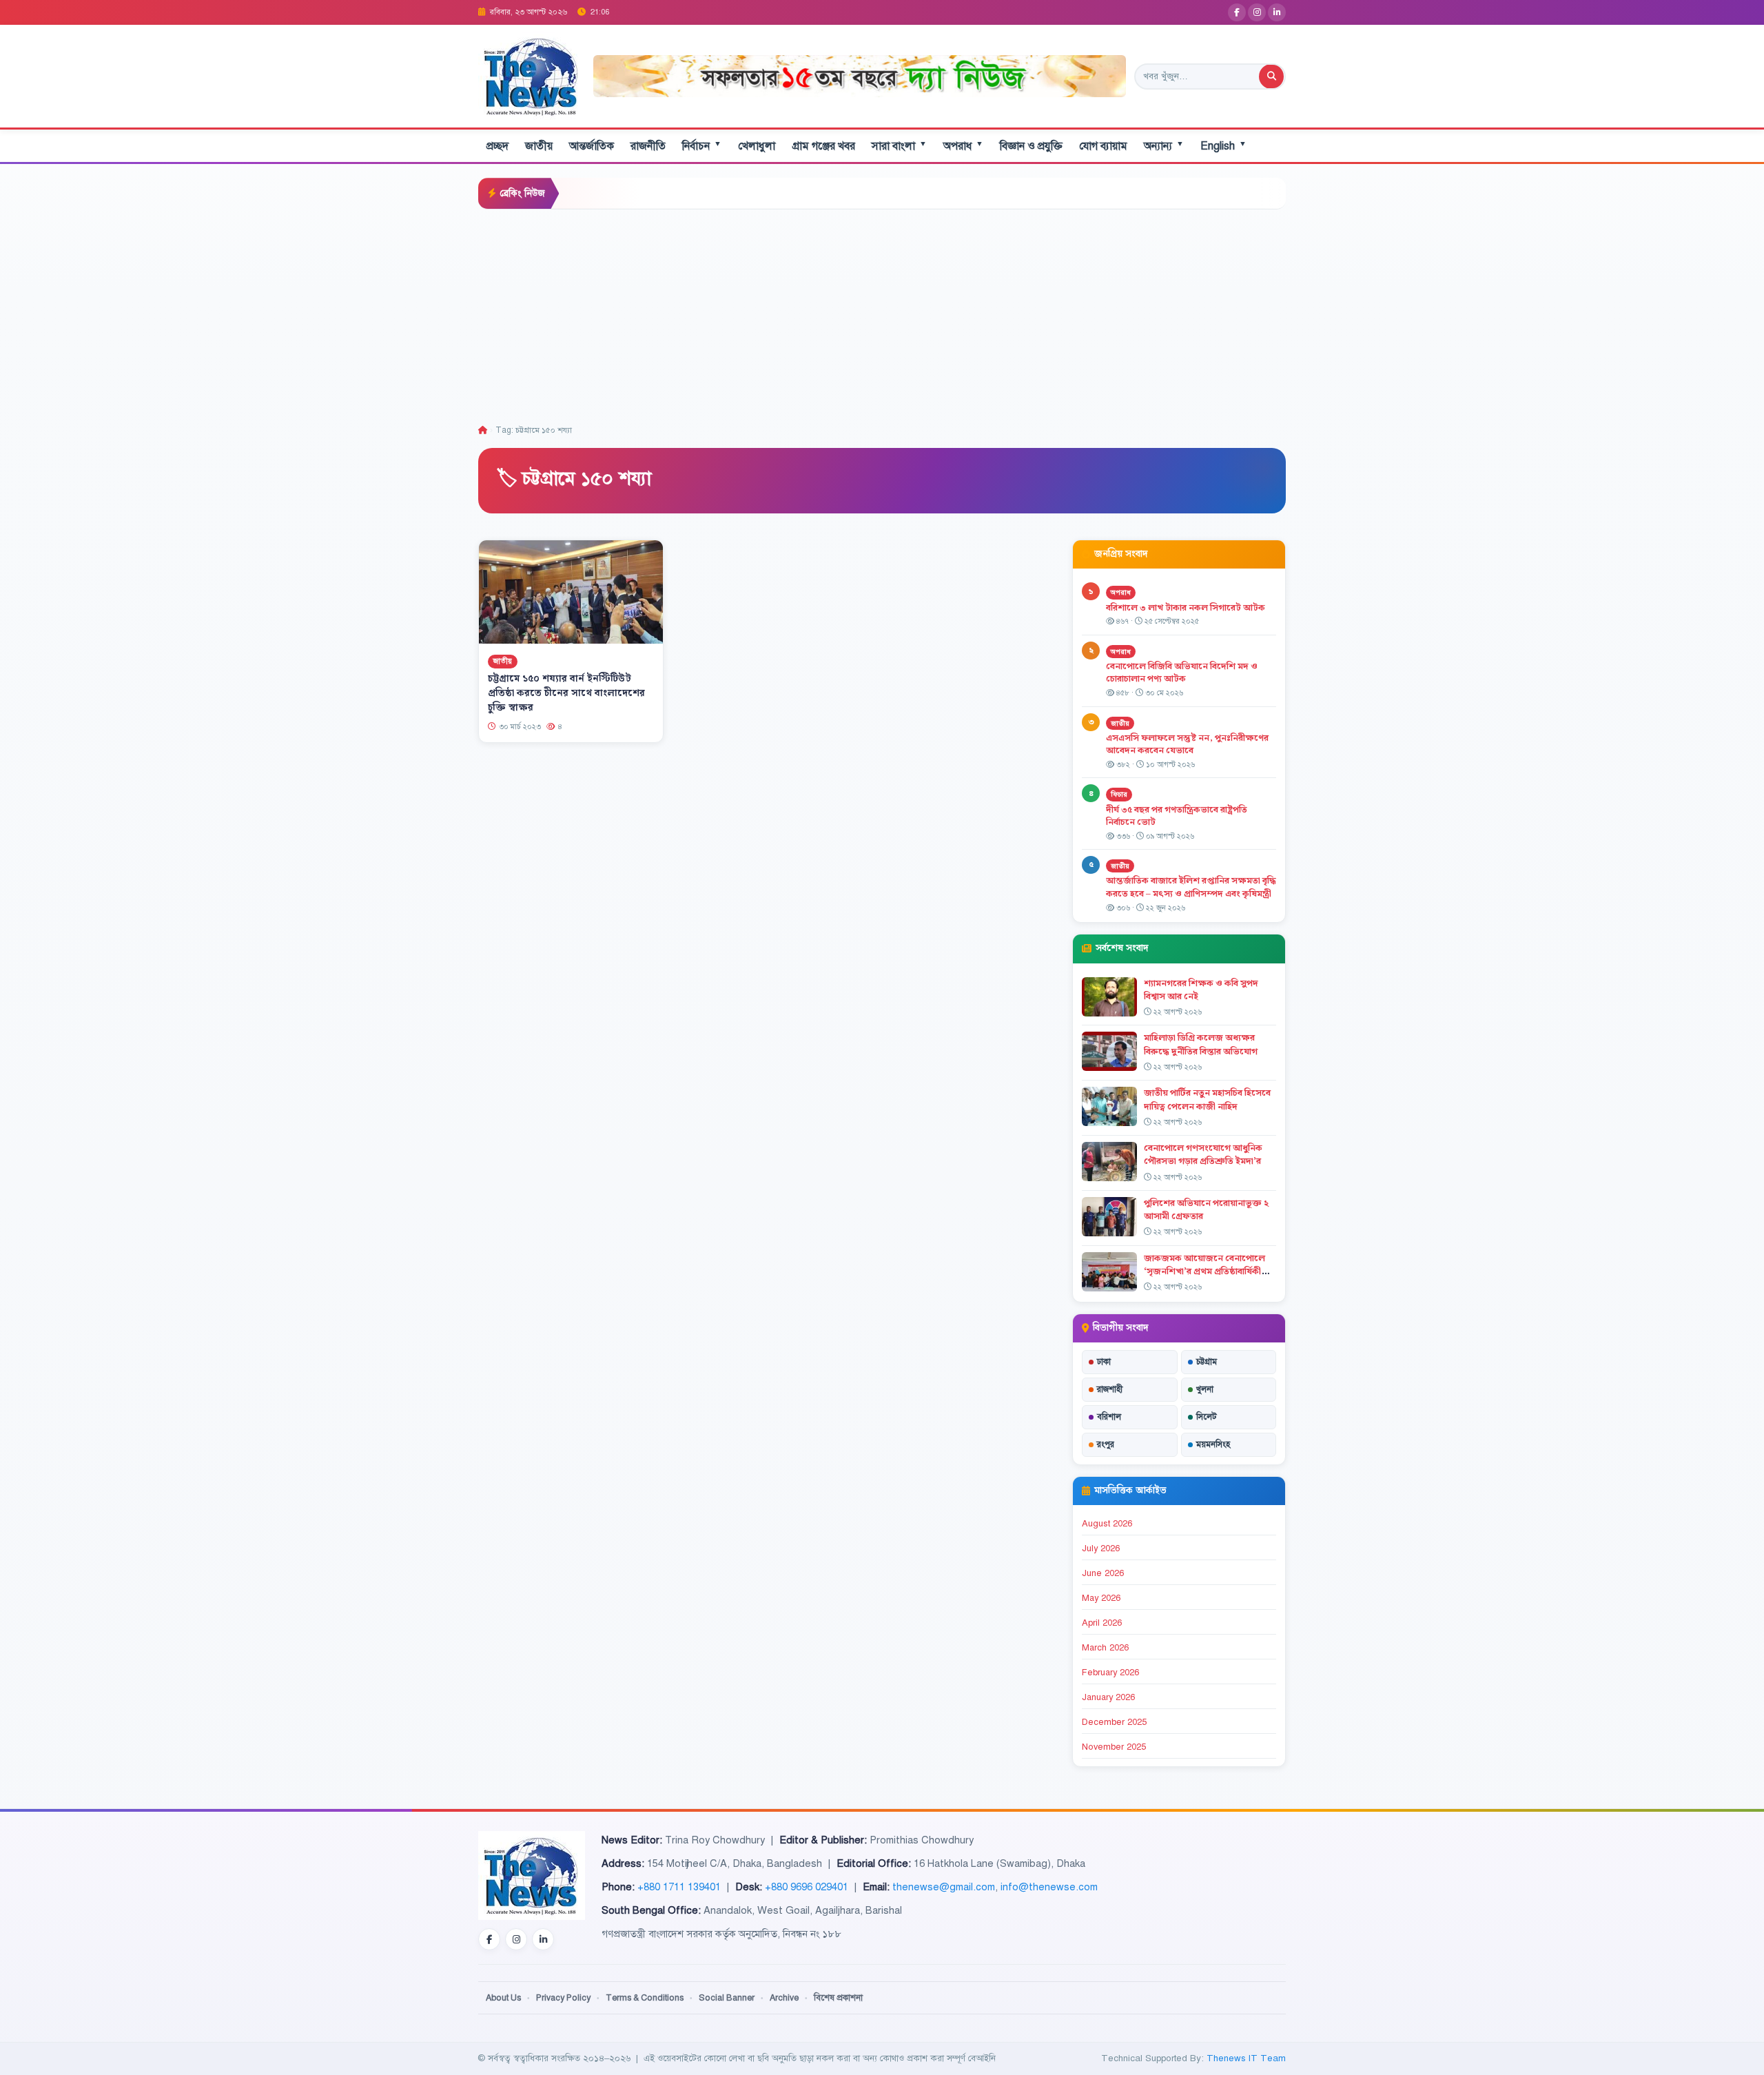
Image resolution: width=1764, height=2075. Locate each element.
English (1223, 146)
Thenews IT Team (1246, 2058)
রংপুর (1106, 1444)
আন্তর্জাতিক (592, 146)
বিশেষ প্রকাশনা (838, 1998)
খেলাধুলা (757, 146)
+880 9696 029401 (807, 1887)
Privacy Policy (563, 1998)
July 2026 (1101, 1548)
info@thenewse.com (1049, 1887)
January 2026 (1108, 1697)
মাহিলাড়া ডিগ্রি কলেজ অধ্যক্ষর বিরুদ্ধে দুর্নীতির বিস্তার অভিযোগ (1201, 1044)
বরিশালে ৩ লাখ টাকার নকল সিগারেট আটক (1186, 608)
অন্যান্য (1164, 146)
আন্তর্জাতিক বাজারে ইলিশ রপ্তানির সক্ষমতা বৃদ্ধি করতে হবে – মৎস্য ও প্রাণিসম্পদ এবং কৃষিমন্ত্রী (1191, 887)
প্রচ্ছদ (498, 146)
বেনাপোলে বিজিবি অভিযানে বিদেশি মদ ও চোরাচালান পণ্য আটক (1182, 673)
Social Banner (727, 1998)
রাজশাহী (1110, 1389)
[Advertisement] (882, 313)
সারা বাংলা (899, 146)
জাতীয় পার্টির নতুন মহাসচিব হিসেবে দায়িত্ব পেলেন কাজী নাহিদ (1207, 1100)
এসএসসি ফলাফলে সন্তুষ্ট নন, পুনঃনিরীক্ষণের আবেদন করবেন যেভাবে (1187, 745)
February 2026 (1110, 1673)
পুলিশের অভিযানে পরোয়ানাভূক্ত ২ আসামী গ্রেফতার (1206, 1210)
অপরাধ (963, 146)
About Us (503, 1998)
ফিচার (1119, 794)
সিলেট (1207, 1417)
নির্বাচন (702, 146)
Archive (784, 1998)
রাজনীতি (648, 146)
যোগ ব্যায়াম (1103, 146)
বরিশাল (1109, 1417)
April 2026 (1102, 1623)
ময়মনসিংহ (1213, 1444)
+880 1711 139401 (679, 1887)
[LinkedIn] (1277, 12)
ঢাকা (1104, 1362)
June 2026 (1103, 1573)
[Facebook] (1237, 12)
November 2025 (1114, 1747)
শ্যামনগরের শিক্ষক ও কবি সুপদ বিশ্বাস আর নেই (1201, 990)
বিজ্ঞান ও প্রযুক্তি (1031, 146)
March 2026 (1105, 1648)
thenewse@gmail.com (944, 1887)
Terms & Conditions (645, 1998)
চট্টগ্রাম (1207, 1362)
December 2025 (1114, 1722)
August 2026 (1107, 1524)
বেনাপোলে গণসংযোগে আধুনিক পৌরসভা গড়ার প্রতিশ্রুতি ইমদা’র (1203, 1155)
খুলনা (1205, 1389)
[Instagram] (1257, 12)
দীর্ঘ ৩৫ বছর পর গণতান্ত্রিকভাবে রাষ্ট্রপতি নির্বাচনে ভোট (1177, 816)
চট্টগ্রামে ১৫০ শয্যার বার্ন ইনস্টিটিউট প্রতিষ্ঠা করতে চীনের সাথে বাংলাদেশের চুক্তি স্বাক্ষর (566, 693)
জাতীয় (539, 146)
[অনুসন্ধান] (1271, 76)
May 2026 (1101, 1598)
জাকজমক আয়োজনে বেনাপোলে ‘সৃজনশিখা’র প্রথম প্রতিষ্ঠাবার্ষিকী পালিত (1204, 1271)
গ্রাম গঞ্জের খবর (823, 146)
